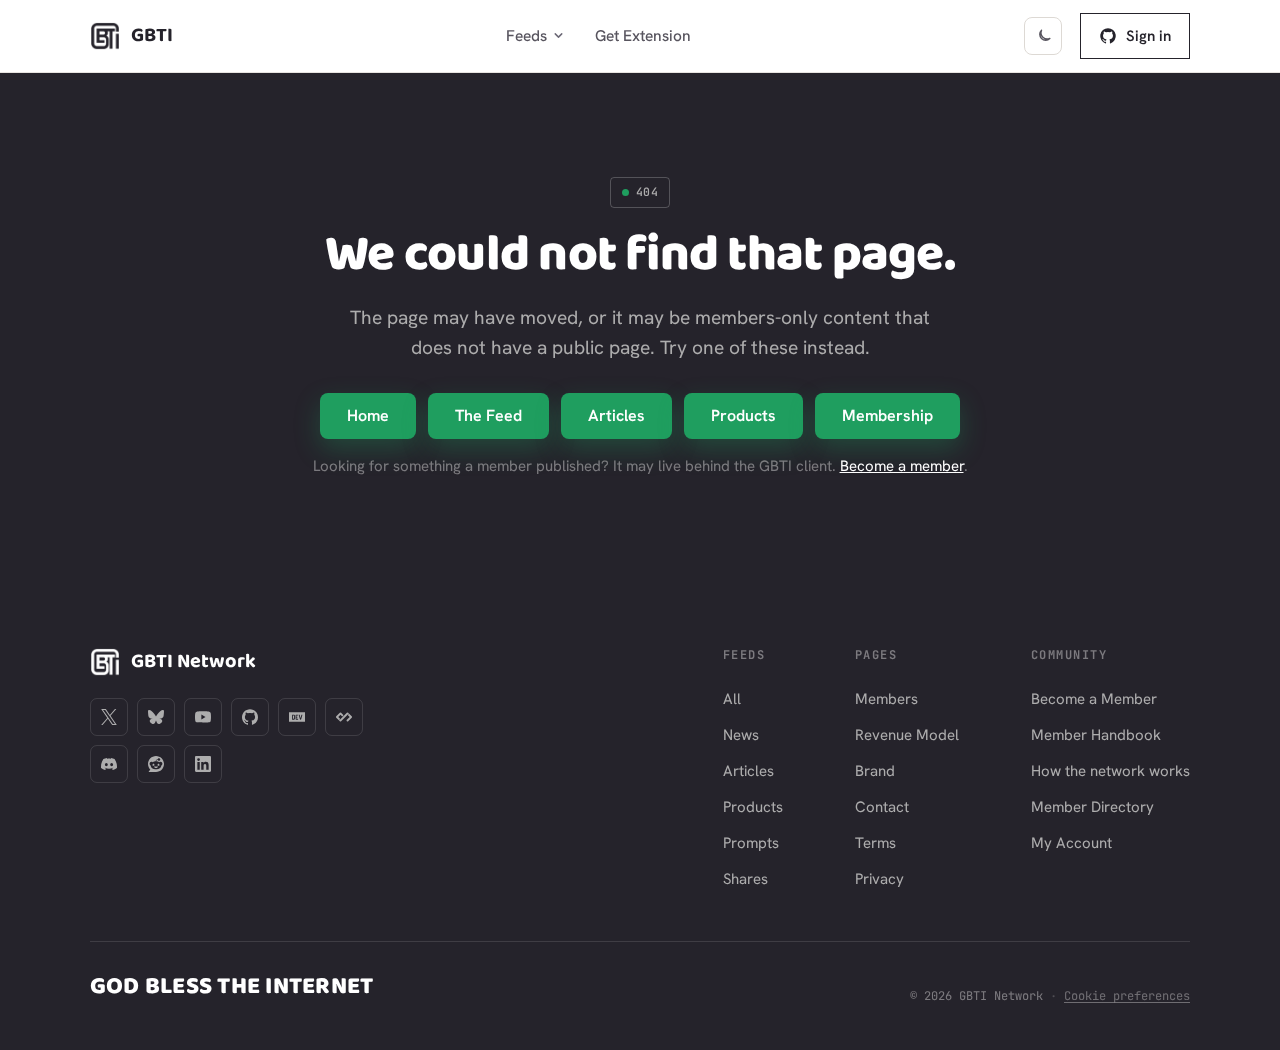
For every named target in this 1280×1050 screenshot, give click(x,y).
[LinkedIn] (203, 764)
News (741, 735)
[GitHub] (250, 717)
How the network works (1110, 771)
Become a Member (1094, 699)
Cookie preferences (1127, 996)
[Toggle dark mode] (1043, 36)
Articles (616, 415)
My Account (1071, 843)
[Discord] (109, 764)
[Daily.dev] (344, 717)
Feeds (526, 35)
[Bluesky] (156, 717)
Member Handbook (1096, 735)
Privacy (879, 879)
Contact (882, 807)
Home (368, 415)
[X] (109, 717)
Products (743, 415)
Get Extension (643, 35)
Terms (875, 843)
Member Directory (1092, 807)
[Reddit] (156, 764)
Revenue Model (907, 735)
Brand (875, 771)
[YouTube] (203, 717)
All (732, 699)
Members (886, 699)
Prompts (751, 843)
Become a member (902, 466)
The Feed (488, 415)
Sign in (1148, 36)
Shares (745, 879)
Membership (887, 415)
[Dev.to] (297, 717)
